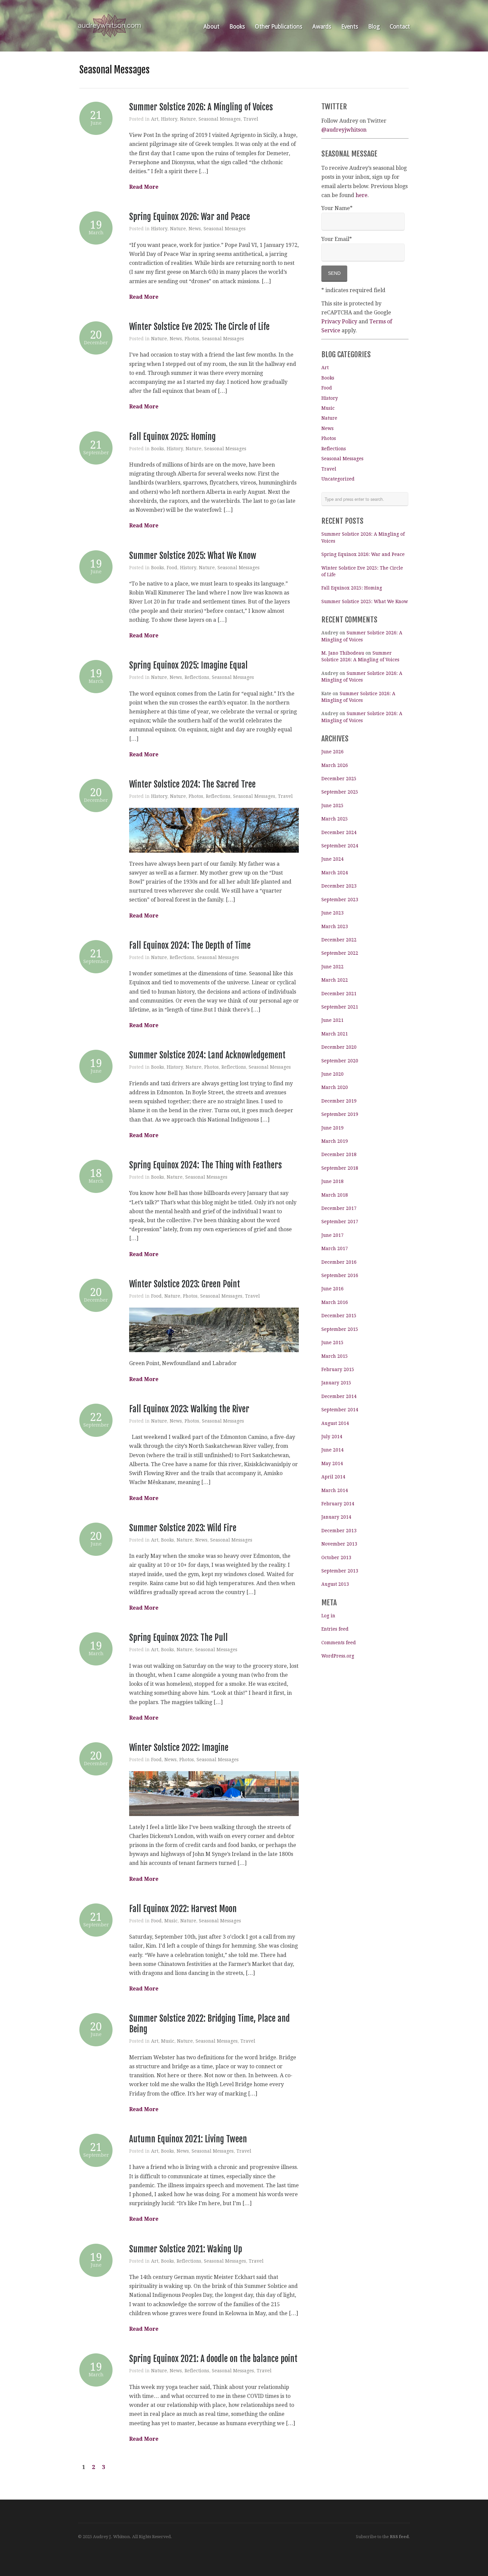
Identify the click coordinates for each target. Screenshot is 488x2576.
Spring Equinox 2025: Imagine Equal (188, 665)
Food (172, 568)
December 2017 (339, 1208)
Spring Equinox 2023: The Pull (178, 1638)
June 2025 (332, 805)
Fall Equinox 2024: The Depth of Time (190, 945)
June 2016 (332, 1289)
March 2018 (335, 1195)
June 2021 (332, 1020)
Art (155, 119)
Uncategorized (338, 479)
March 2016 (335, 1302)
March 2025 (335, 819)
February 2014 (338, 1504)
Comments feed (339, 1643)
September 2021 (340, 1007)
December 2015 (339, 1316)
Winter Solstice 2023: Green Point (185, 1284)
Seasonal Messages (220, 119)
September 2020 (340, 1061)
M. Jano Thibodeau (343, 653)
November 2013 (339, 1544)
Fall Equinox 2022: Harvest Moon (183, 1909)
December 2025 (339, 779)
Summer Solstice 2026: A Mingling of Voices (201, 107)
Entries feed (335, 1629)
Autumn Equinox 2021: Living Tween (188, 2139)
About (211, 27)
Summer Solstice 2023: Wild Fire (183, 1528)
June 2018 (332, 1181)
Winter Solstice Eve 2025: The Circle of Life (199, 327)
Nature (188, 119)
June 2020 (332, 1074)
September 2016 (340, 1275)
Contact (400, 27)
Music (171, 1921)
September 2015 (340, 1329)
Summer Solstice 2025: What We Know (193, 556)
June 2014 (332, 1450)
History (169, 119)
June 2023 (332, 913)
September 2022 (340, 953)
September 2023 (340, 900)
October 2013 (336, 1557)
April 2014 (333, 1477)
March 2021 (335, 1034)
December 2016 (339, 1262)
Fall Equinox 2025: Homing (172, 437)
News (195, 229)
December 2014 (339, 1396)
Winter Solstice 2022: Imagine (179, 1748)
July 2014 (332, 1437)
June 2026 (332, 752)
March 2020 (335, 1087)
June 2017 (332, 1235)
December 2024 (339, 832)
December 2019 (339, 1101)
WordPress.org (338, 1656)
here (362, 195)
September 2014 (340, 1410)
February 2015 (338, 1369)
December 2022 (339, 940)
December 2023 (339, 886)
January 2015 (336, 1383)
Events (350, 27)
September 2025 (340, 792)
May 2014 (332, 1463)
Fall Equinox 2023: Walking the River (189, 1409)
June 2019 (332, 1128)
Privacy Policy (339, 322)
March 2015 (335, 1356)
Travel (251, 119)
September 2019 (340, 1114)
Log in (328, 1616)
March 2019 (335, 1141)
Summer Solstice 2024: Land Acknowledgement (207, 1055)
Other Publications (279, 27)
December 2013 (339, 1531)
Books (237, 27)
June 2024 (332, 859)
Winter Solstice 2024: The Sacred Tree (192, 784)
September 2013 (340, 1571)
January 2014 (336, 1517)
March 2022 (335, 980)
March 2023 (335, 926)
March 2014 (335, 1490)
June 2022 (332, 967)
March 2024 (335, 873)
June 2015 (332, 1342)
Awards (322, 27)
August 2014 (335, 1423)
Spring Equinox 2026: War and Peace (190, 217)
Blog (374, 27)
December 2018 (339, 1154)
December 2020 (339, 1047)
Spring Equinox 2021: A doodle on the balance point (213, 2359)
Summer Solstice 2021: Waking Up (186, 2249)
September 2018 (340, 1168)
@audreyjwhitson (344, 130)
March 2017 (335, 1248)
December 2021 (339, 994)
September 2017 (340, 1222)
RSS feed (399, 2537)
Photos (192, 339)
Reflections (197, 677)
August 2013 (335, 1584)
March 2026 (335, 765)
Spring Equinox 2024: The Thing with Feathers (205, 1165)
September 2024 (340, 846)
